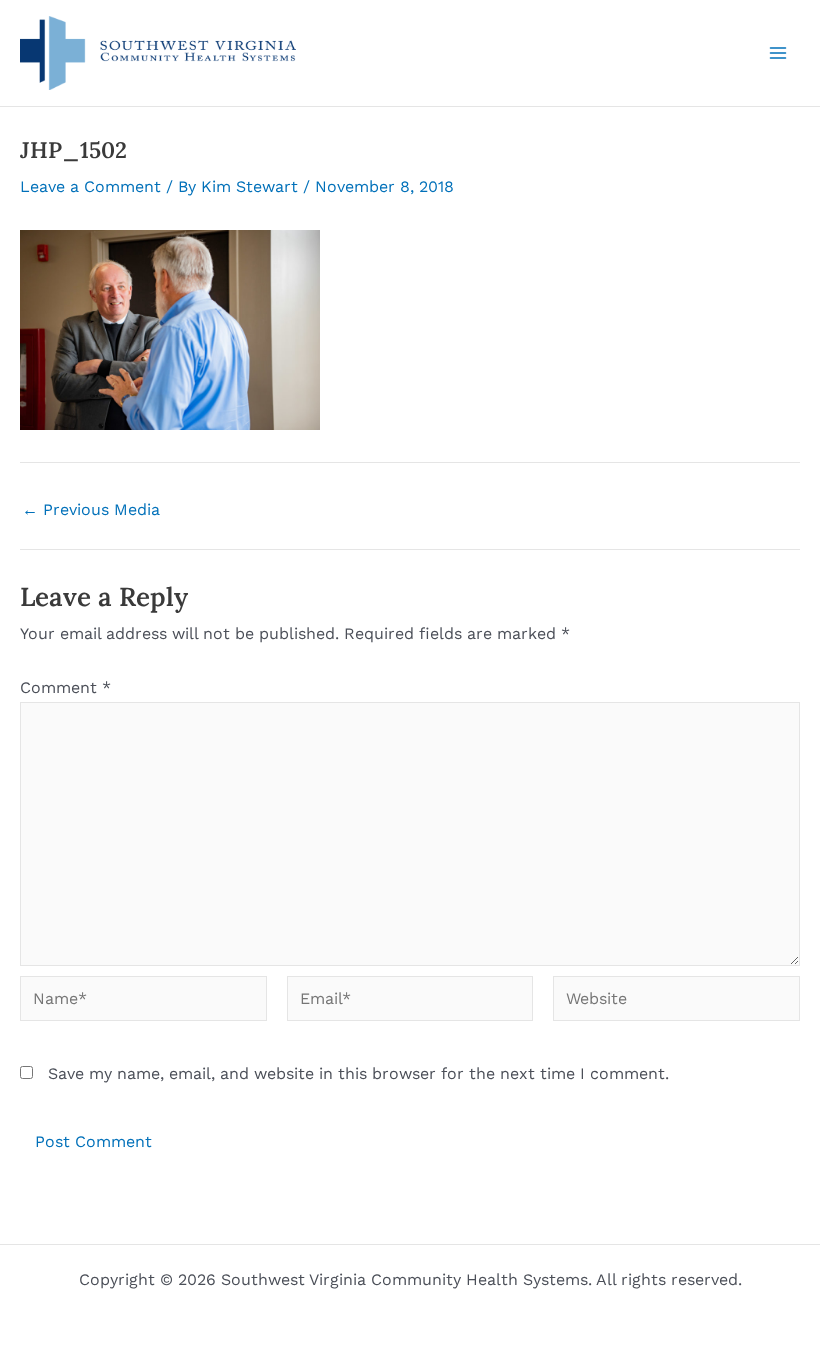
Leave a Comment (90, 186)
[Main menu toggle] (778, 53)
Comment (65, 687)
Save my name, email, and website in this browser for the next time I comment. (358, 1073)
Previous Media (91, 510)
